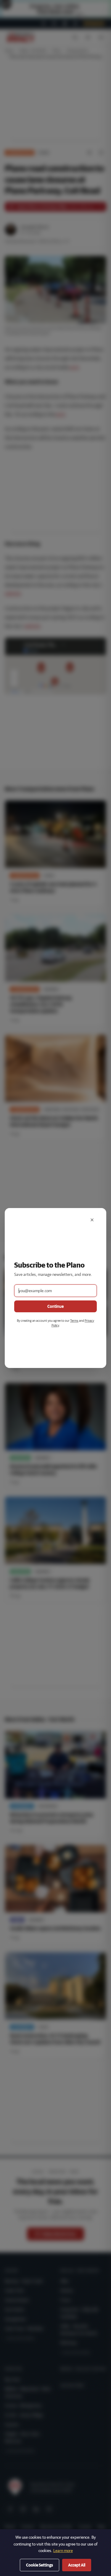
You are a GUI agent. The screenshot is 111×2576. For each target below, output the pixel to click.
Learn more (63, 2551)
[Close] (92, 1220)
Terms (74, 1320)
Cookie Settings (40, 2565)
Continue (55, 1306)
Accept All (77, 2565)
